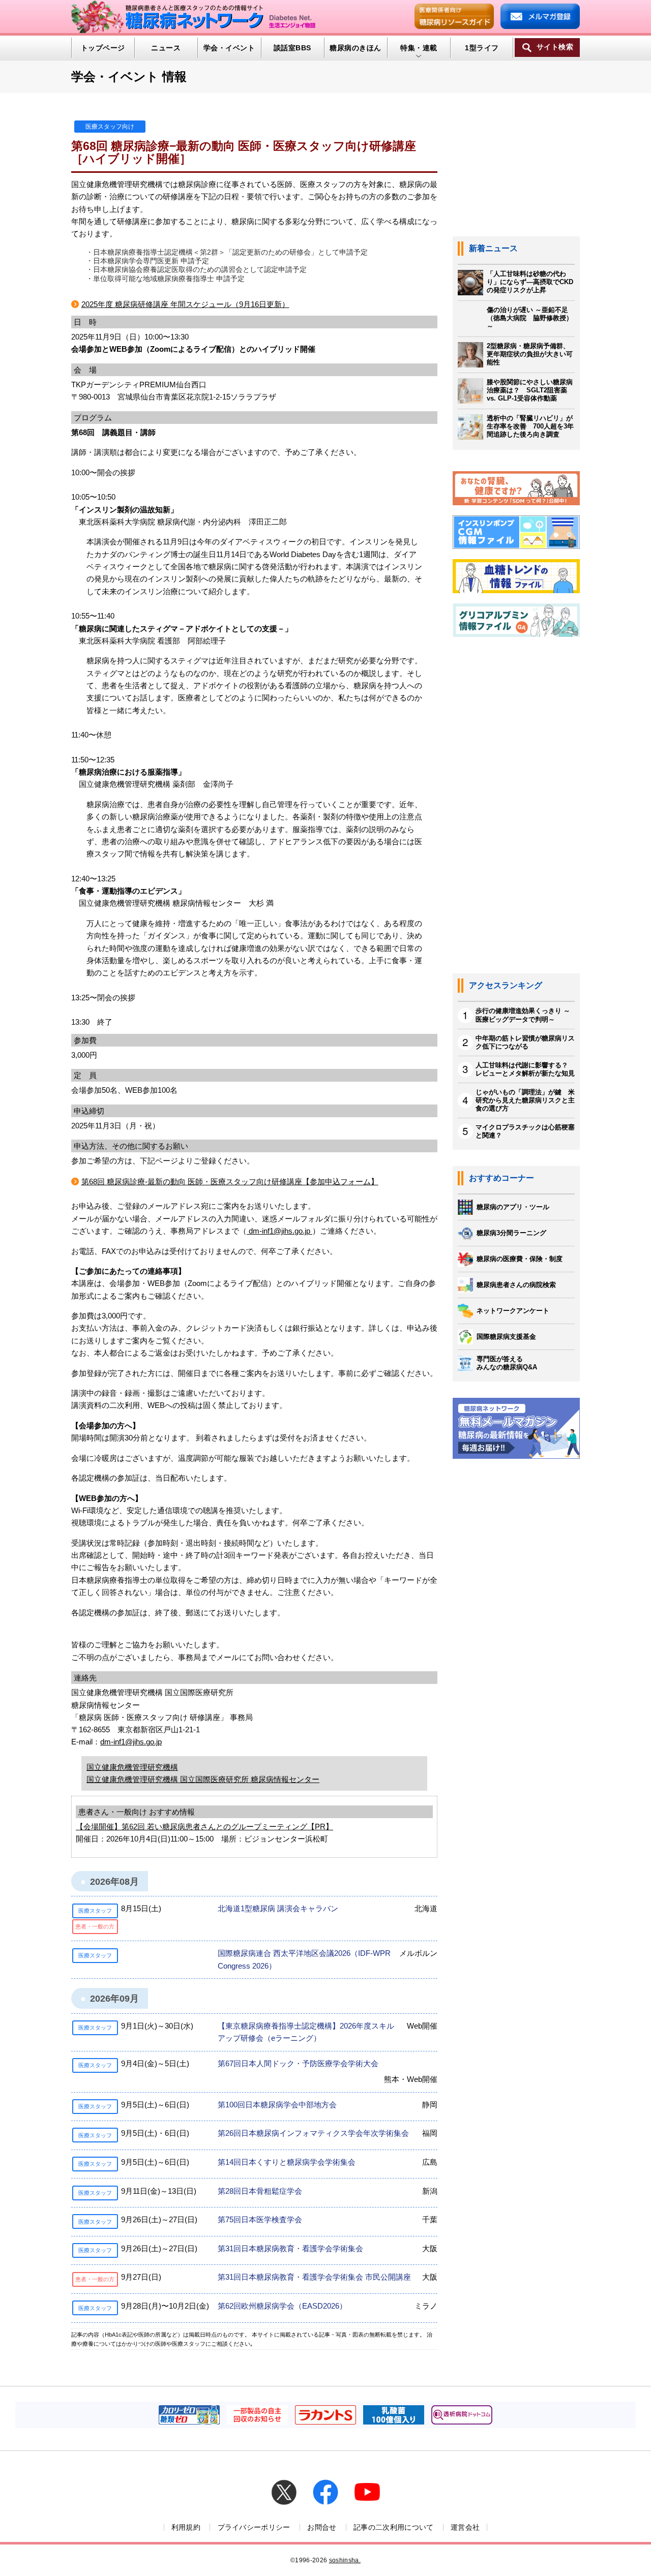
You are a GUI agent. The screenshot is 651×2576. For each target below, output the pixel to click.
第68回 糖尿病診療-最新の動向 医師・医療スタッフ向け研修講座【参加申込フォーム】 (230, 1182)
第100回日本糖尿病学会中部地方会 (277, 2105)
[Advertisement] (516, 811)
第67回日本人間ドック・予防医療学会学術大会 (298, 2063)
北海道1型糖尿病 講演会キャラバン (278, 1908)
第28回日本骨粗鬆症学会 (260, 2191)
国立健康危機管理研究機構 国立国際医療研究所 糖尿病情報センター (203, 1779)
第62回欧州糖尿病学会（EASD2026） (282, 2306)
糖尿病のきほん (355, 48)
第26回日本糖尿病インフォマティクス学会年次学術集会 (313, 2133)
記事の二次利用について (394, 2527)
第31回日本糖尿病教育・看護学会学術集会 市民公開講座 (314, 2277)
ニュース (166, 48)
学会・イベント (229, 48)
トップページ (103, 48)
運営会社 (465, 2527)
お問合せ (322, 2527)
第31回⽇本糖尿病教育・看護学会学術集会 (290, 2248)
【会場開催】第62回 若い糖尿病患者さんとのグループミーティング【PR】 (204, 1827)
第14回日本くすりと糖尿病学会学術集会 (287, 2162)
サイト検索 (555, 47)
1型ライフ (482, 48)
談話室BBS (292, 48)
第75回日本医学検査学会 (260, 2219)
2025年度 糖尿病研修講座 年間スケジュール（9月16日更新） (185, 304)
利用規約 (186, 2527)
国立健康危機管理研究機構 (132, 1767)
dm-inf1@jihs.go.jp (279, 1231)
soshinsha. (345, 2560)
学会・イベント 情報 (129, 76)
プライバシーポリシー (254, 2527)
